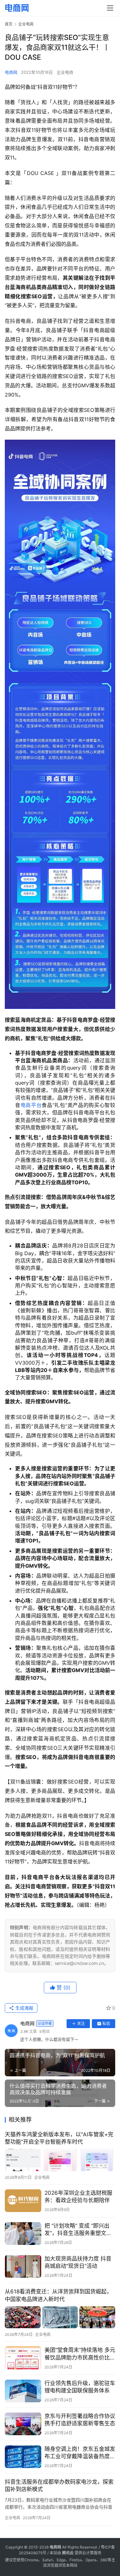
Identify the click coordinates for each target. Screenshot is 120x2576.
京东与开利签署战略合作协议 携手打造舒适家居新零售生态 (80, 2420)
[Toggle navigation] (110, 8)
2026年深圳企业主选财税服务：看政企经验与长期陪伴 (78, 2197)
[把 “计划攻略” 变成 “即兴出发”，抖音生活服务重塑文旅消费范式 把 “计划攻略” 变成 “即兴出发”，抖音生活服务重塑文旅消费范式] (23, 2234)
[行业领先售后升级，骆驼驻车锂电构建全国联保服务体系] (23, 2391)
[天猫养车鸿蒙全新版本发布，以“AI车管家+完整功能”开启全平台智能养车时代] (60, 2160)
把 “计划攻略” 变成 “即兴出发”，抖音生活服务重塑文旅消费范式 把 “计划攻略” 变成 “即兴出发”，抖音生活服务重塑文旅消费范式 (79, 2230)
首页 (9, 24)
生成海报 (24, 2008)
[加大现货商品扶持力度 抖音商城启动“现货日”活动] (23, 2266)
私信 (106, 2023)
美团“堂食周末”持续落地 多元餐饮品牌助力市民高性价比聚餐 (80, 2354)
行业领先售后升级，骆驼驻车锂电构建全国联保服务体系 (80, 2387)
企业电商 (65, 72)
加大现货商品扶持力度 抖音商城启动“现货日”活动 (78, 2262)
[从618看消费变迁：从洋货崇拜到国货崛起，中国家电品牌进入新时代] (60, 2317)
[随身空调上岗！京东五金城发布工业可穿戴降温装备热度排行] (23, 2457)
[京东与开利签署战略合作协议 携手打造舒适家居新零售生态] (23, 2424)
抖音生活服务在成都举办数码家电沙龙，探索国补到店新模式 (59, 2485)
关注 (81, 2023)
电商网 (11, 72)
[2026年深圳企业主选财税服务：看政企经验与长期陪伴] (23, 2201)
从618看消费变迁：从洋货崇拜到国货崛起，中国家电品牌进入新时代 (58, 2295)
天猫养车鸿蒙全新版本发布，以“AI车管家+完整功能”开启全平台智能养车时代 (59, 2138)
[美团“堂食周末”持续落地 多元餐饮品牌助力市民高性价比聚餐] (23, 2358)
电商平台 (31, 1105)
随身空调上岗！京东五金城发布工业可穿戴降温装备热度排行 (80, 2453)
